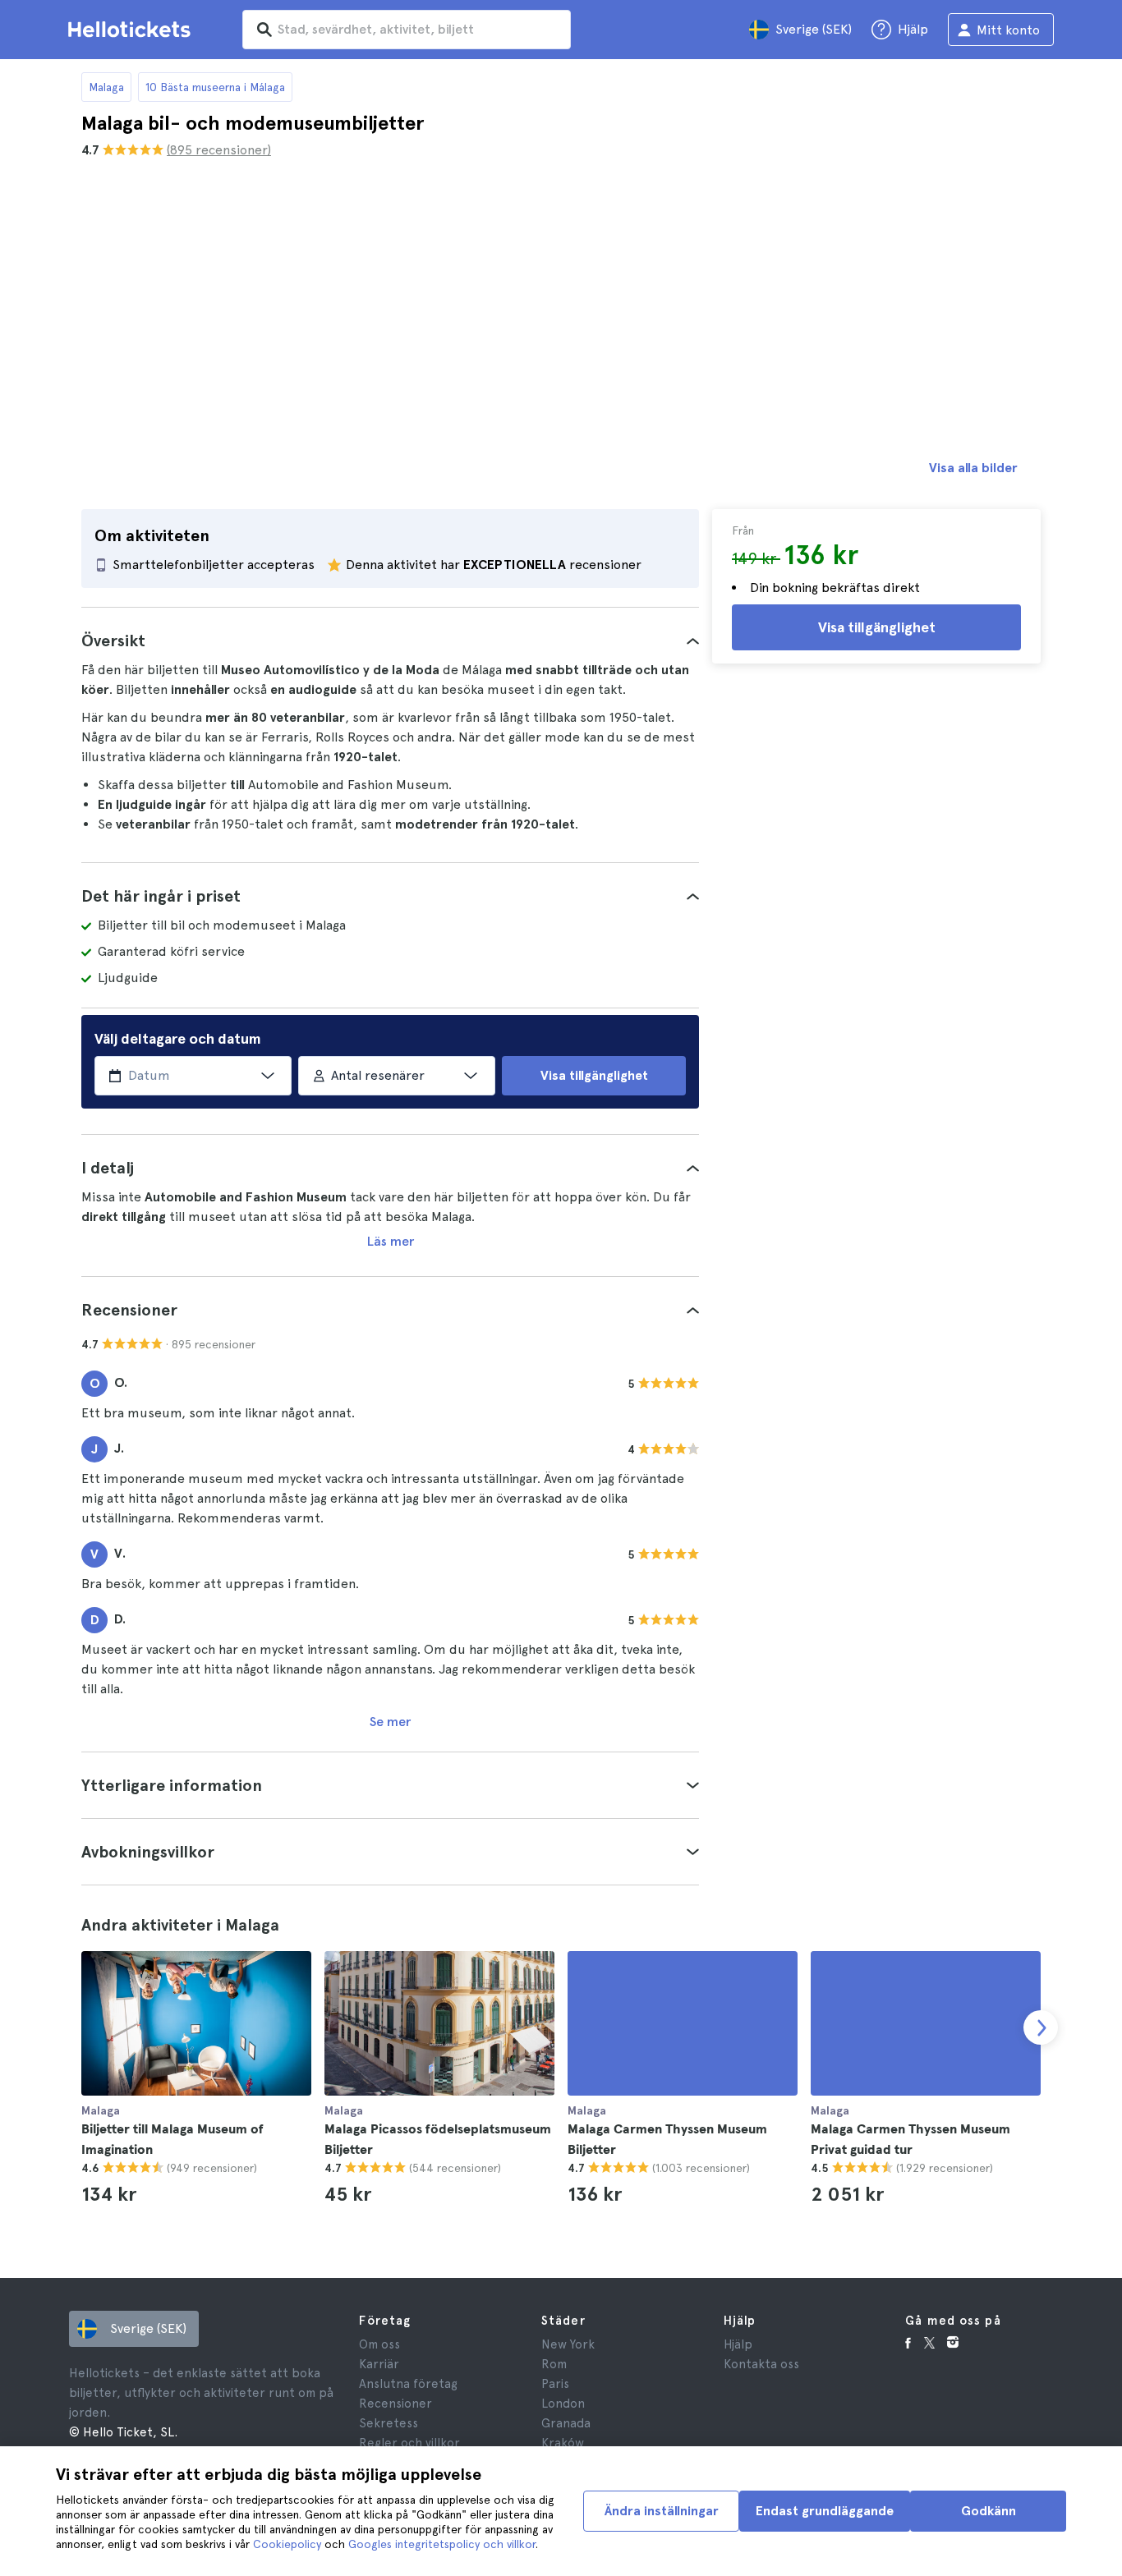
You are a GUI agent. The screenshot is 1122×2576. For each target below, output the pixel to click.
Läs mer (391, 1241)
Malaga (106, 87)
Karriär (379, 2364)
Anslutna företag (408, 2384)
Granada (566, 2423)
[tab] (390, 641)
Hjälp (738, 2344)
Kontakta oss (761, 2364)
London (563, 2404)
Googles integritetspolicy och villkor (442, 2544)
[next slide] (1041, 2027)
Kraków (563, 2443)
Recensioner (395, 2404)
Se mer (390, 1722)
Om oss (379, 2344)
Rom (554, 2364)
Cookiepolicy (287, 2544)
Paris (555, 2384)
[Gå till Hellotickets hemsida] (132, 30)
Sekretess (389, 2423)
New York (568, 2344)
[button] (390, 641)
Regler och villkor (409, 2443)
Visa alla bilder (973, 468)
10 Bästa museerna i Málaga (215, 87)
